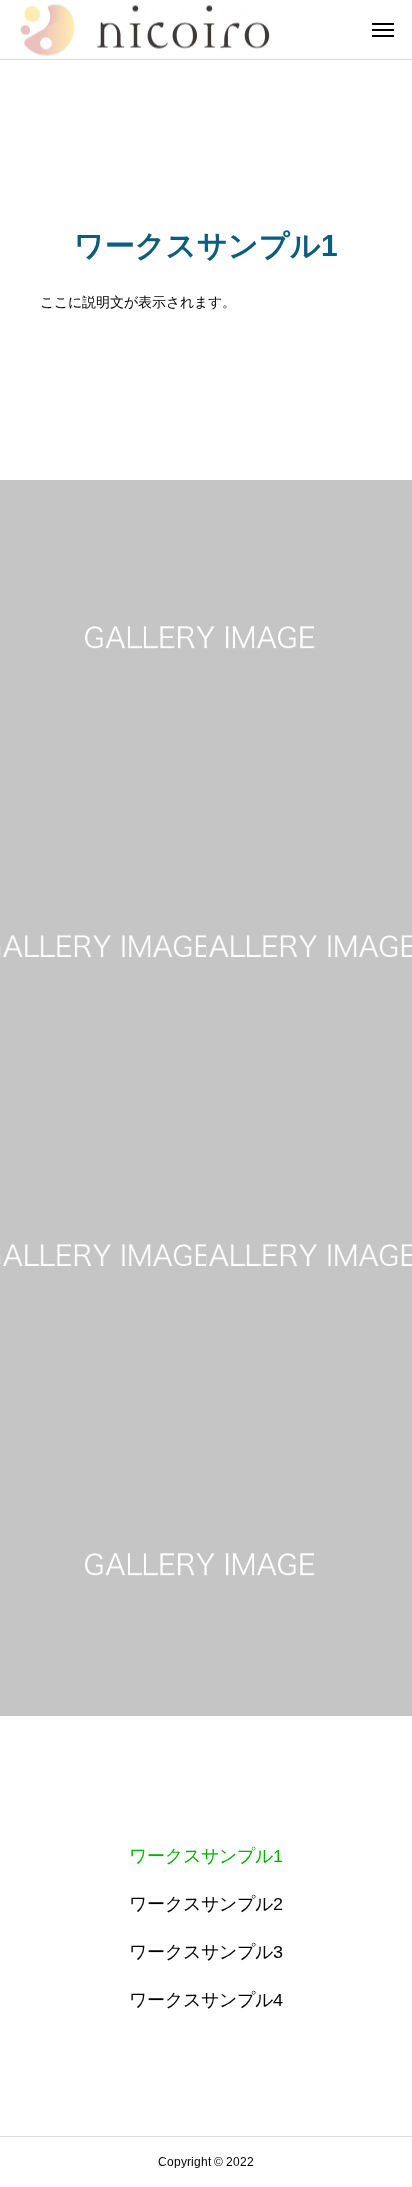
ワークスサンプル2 (206, 1904)
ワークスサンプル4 (206, 2000)
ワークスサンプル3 (206, 1952)
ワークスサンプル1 (206, 1856)
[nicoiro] (145, 29)
